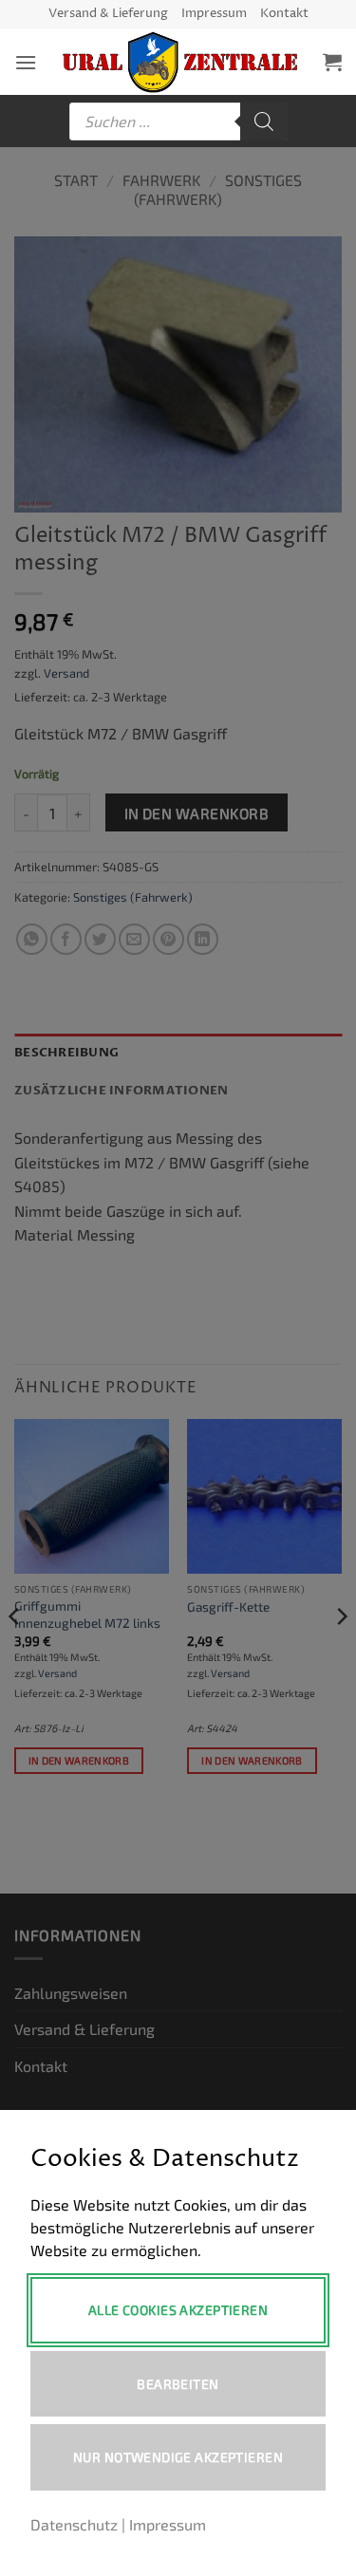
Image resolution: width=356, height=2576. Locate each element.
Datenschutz (74, 2524)
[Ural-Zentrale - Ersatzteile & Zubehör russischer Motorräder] (180, 62)
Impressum (214, 14)
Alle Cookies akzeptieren (178, 2310)
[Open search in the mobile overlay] (178, 121)
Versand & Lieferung (108, 14)
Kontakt (284, 14)
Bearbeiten (178, 2384)
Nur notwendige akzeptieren (178, 2457)
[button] (26, 62)
